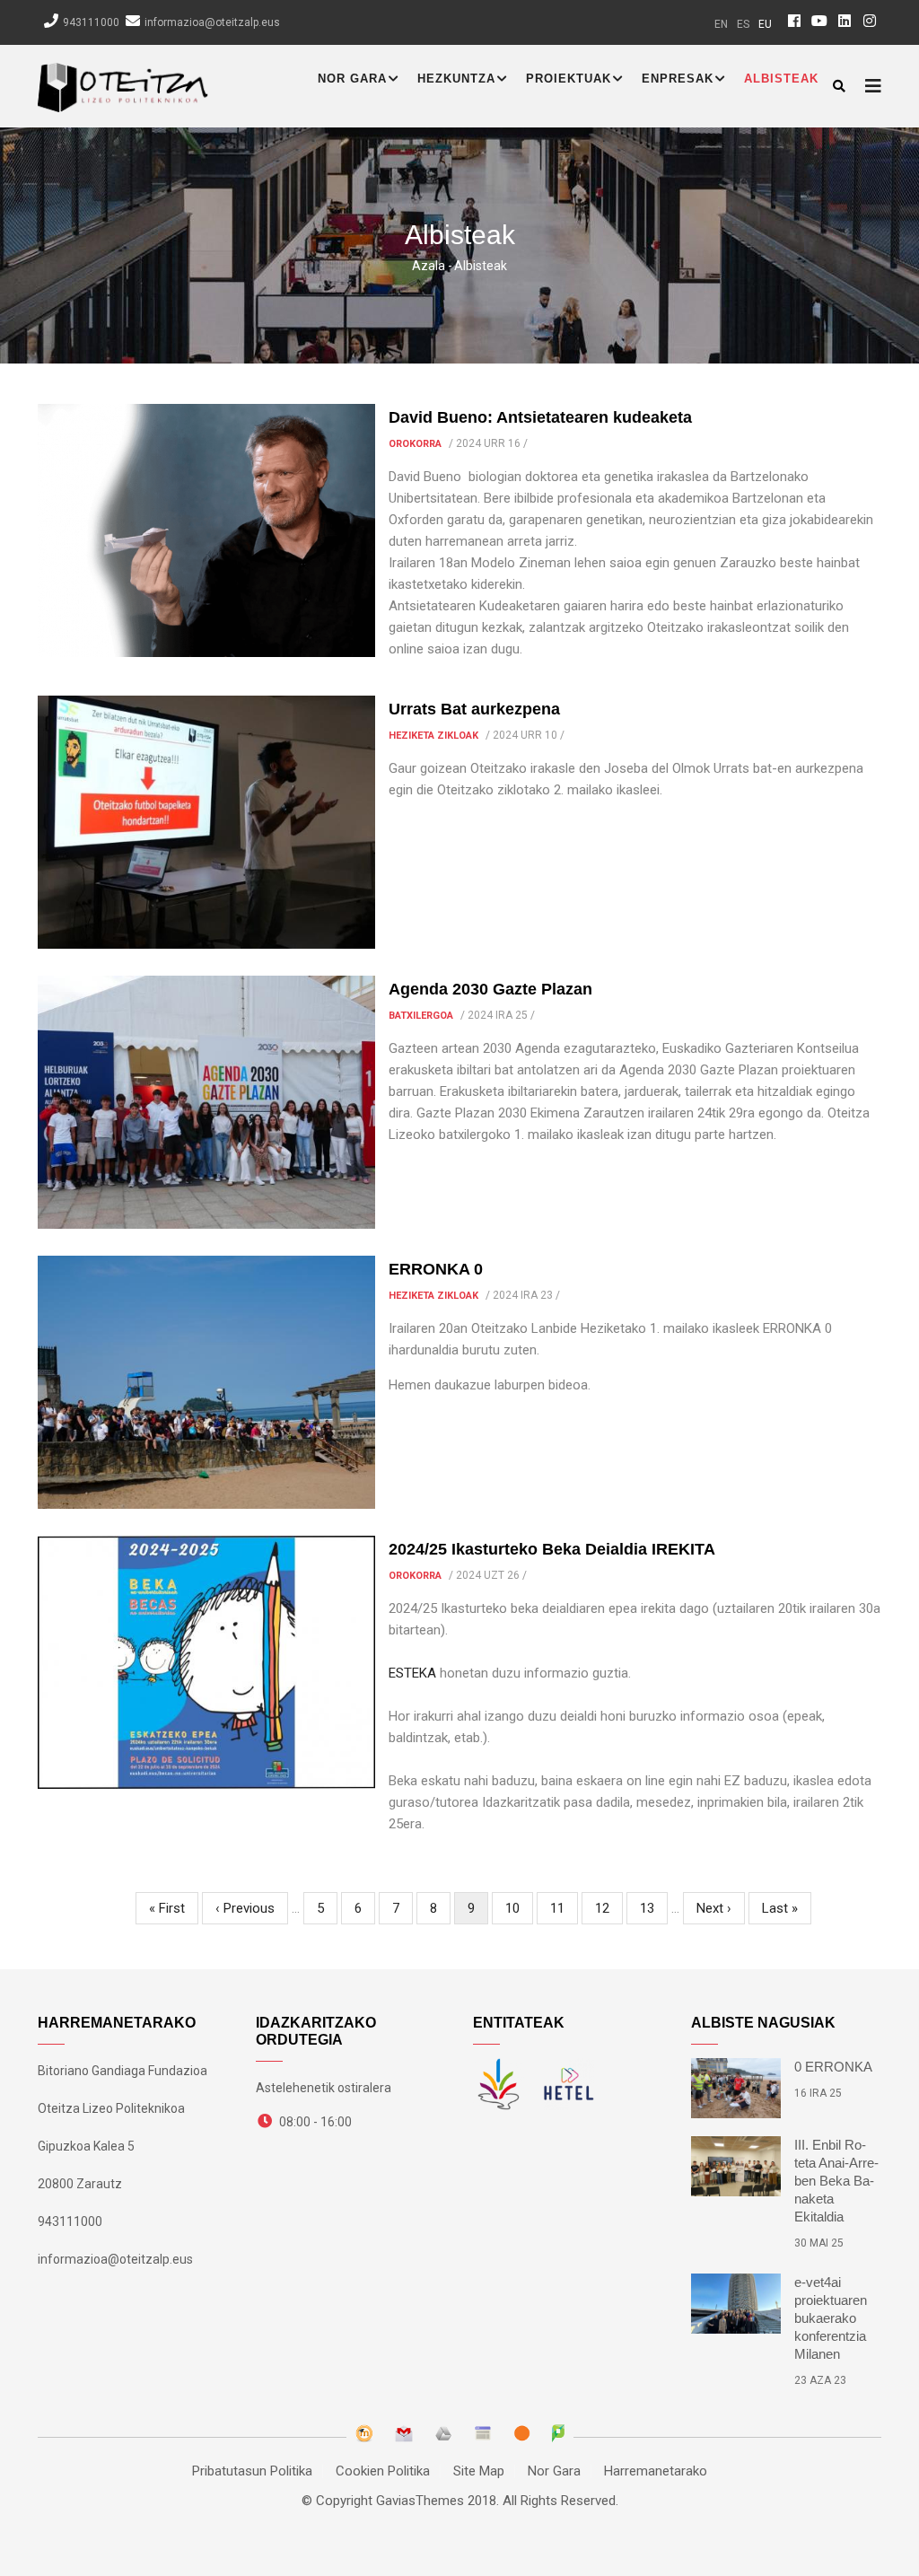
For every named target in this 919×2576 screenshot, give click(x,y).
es (743, 24)
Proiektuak (569, 79)
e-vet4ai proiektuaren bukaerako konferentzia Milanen (831, 2318)
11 (564, 1908)
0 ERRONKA (833, 2067)
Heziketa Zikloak (433, 736)
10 (519, 1908)
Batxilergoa (421, 1016)
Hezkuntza (456, 79)
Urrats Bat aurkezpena (474, 709)
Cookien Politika (383, 2471)
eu (765, 24)
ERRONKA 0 (436, 1269)
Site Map (479, 2471)
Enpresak (678, 79)
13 (654, 1908)
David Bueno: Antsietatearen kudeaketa (540, 417)
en (721, 24)
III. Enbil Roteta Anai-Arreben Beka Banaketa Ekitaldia (836, 2181)
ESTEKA (412, 1673)
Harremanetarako (656, 2471)
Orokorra (415, 444)
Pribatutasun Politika (252, 2471)
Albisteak (781, 79)
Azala (429, 266)
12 (609, 1908)
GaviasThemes (420, 2501)
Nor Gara (352, 79)
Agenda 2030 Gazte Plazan (490, 989)
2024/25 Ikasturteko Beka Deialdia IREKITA (552, 1549)
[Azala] (123, 83)
